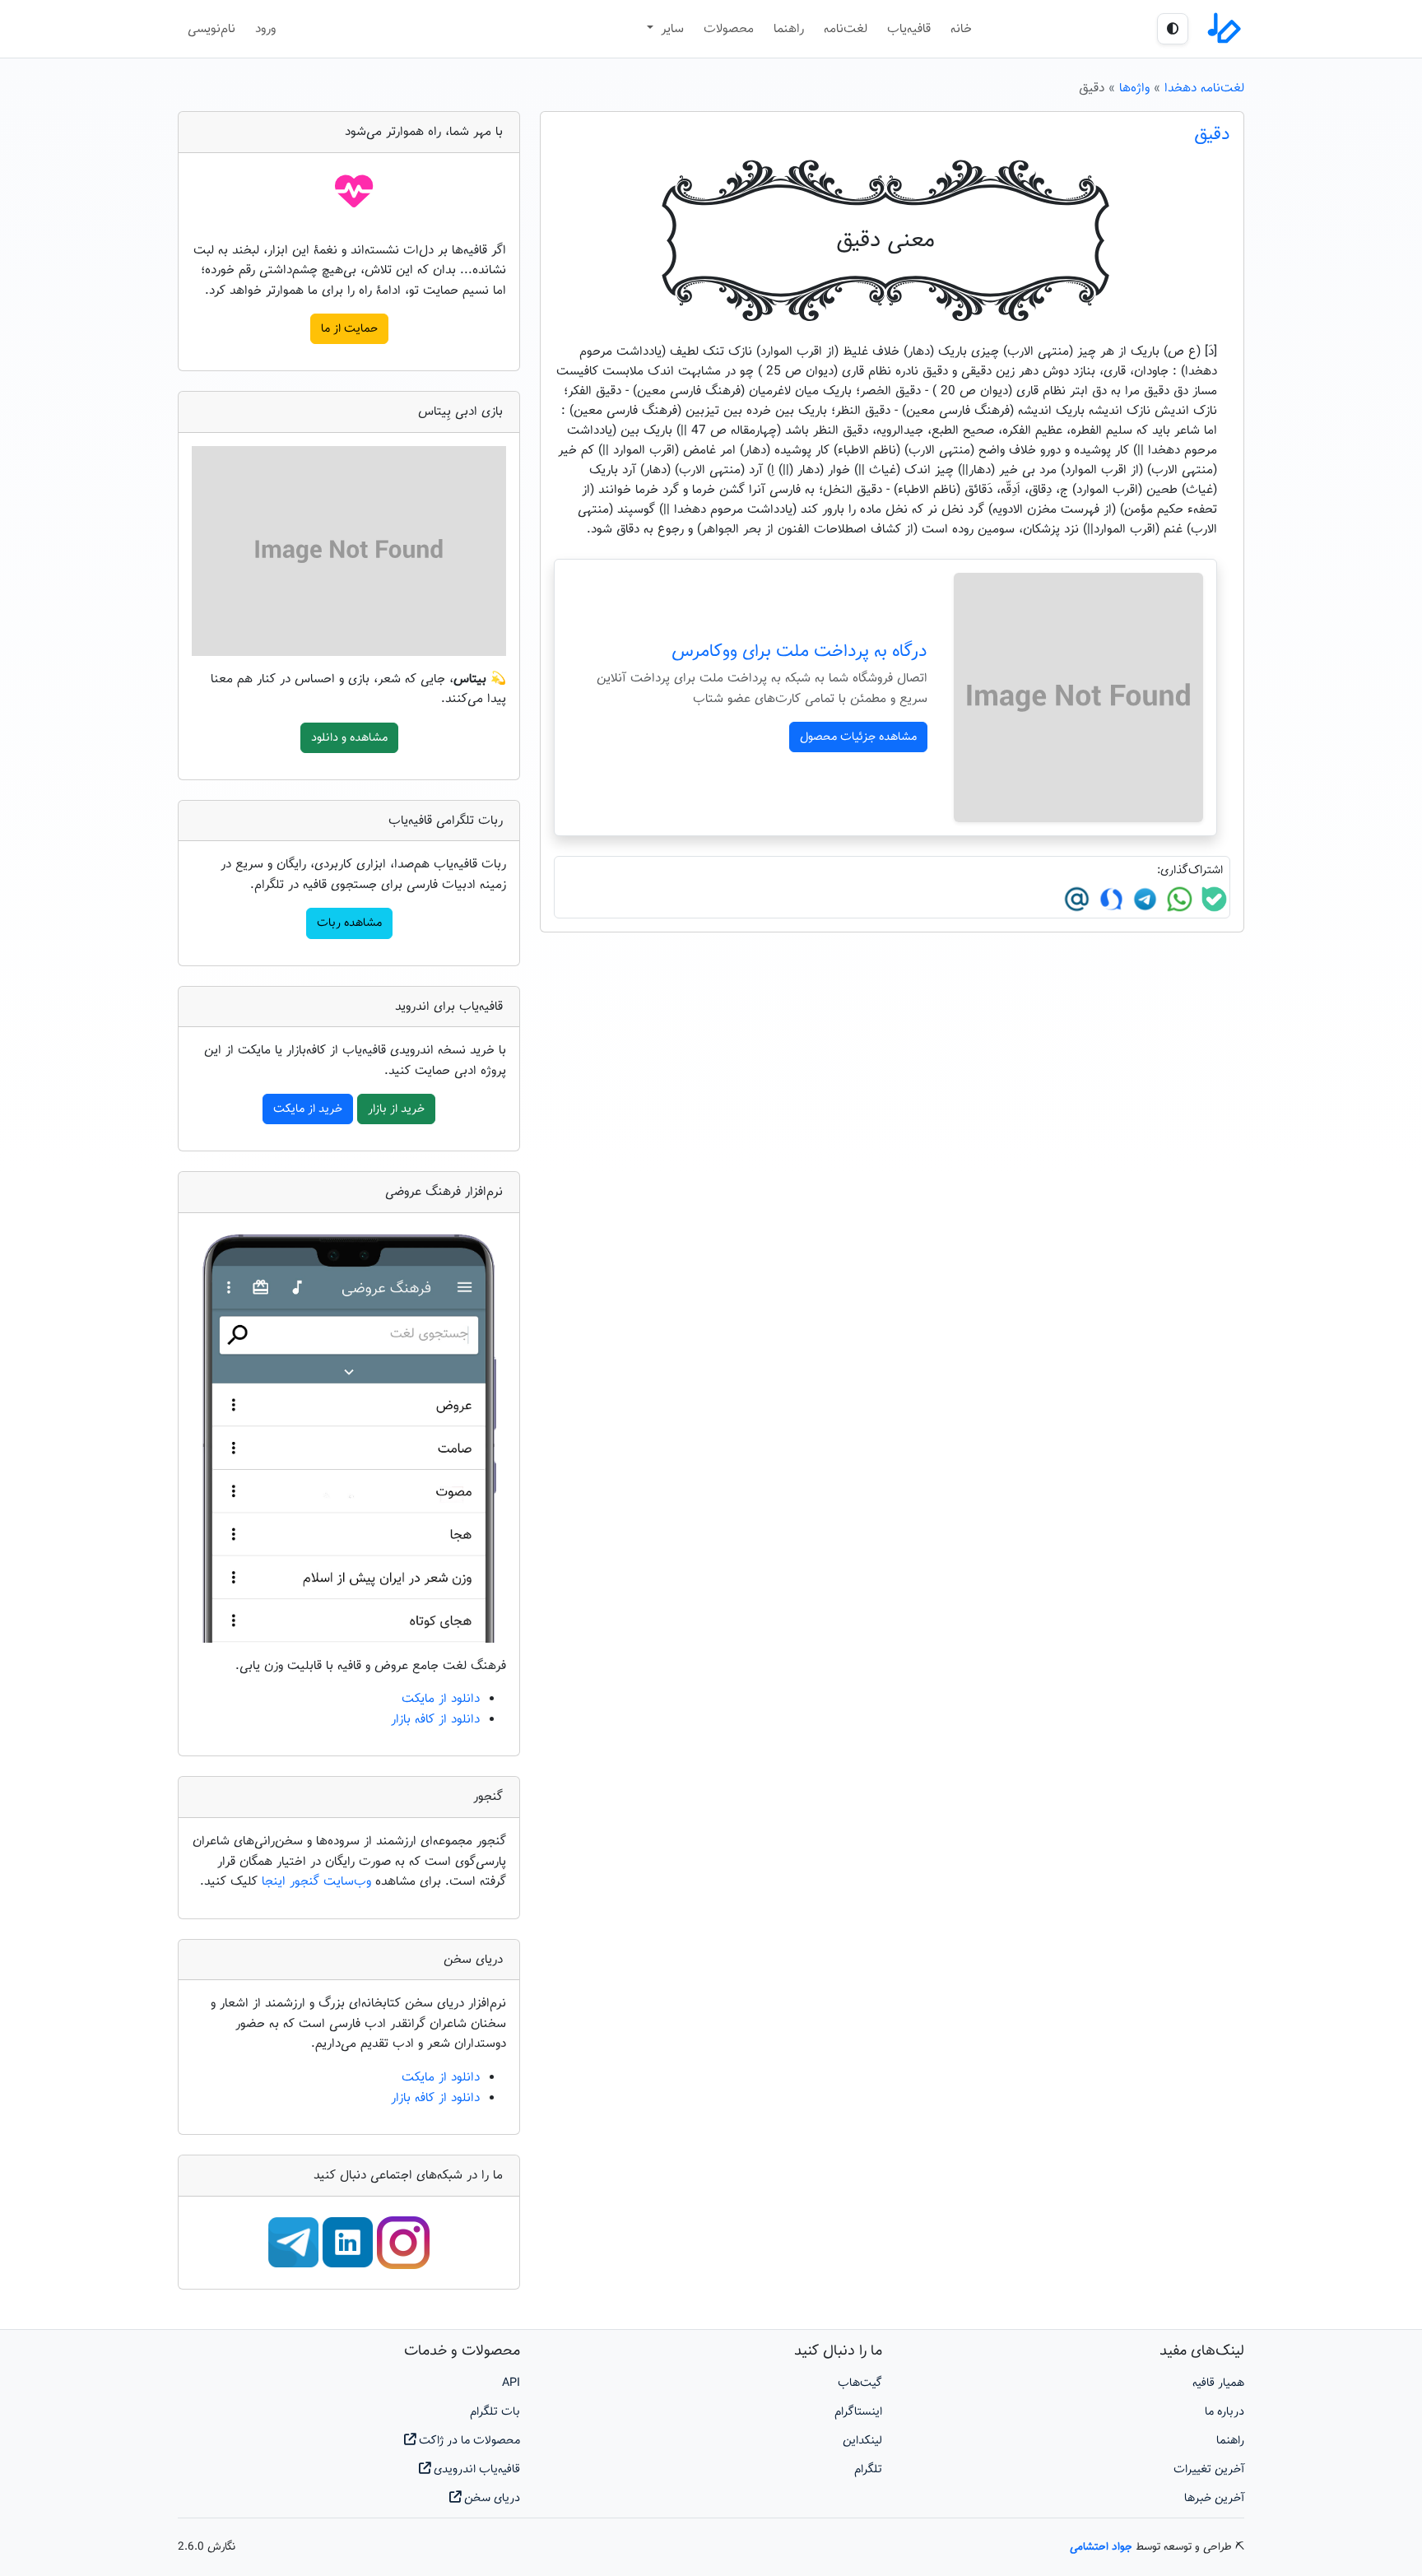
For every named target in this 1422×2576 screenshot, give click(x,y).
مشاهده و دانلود (349, 738)
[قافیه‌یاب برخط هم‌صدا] (1223, 29)
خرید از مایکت (308, 1109)
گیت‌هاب (860, 2383)
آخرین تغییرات (1209, 2469)
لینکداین (862, 2441)
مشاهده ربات (349, 923)
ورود (265, 29)
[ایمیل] (1077, 900)
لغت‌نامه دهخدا (1204, 88)
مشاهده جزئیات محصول (858, 737)
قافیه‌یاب (909, 29)
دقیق (1212, 135)
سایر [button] (670, 29)
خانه (961, 29)
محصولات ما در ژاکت (468, 2441)
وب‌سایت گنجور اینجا (318, 1881)
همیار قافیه (1218, 2383)
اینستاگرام (858, 2412)
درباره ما (1224, 2412)
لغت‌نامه (846, 29)
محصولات (729, 29)
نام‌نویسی (211, 29)
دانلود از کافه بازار (435, 1719)
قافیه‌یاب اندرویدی (475, 2469)
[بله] (1212, 900)
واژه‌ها (1134, 88)
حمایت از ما (349, 329)
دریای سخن (490, 2498)
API (511, 2383)
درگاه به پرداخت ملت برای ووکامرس (799, 652)
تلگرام (868, 2469)
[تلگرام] (1143, 900)
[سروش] (1109, 900)
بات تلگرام (495, 2412)
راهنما (789, 29)
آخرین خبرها (1214, 2498)
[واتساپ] (1178, 900)
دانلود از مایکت (441, 1699)
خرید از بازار (396, 1109)
